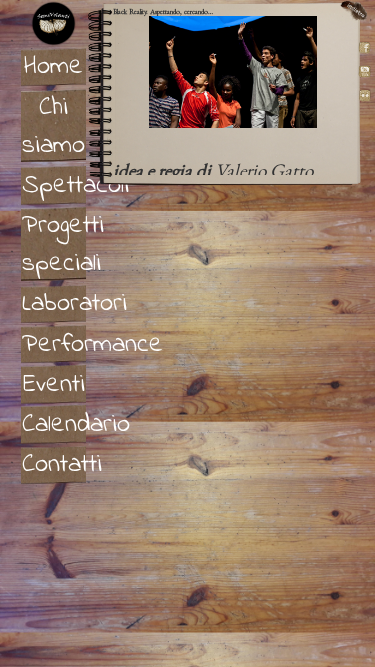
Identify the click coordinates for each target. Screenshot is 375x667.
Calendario (54, 425)
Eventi (54, 385)
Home (53, 67)
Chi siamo (53, 127)
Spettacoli (54, 186)
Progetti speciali (54, 245)
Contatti (54, 465)
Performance (54, 345)
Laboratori (54, 304)
